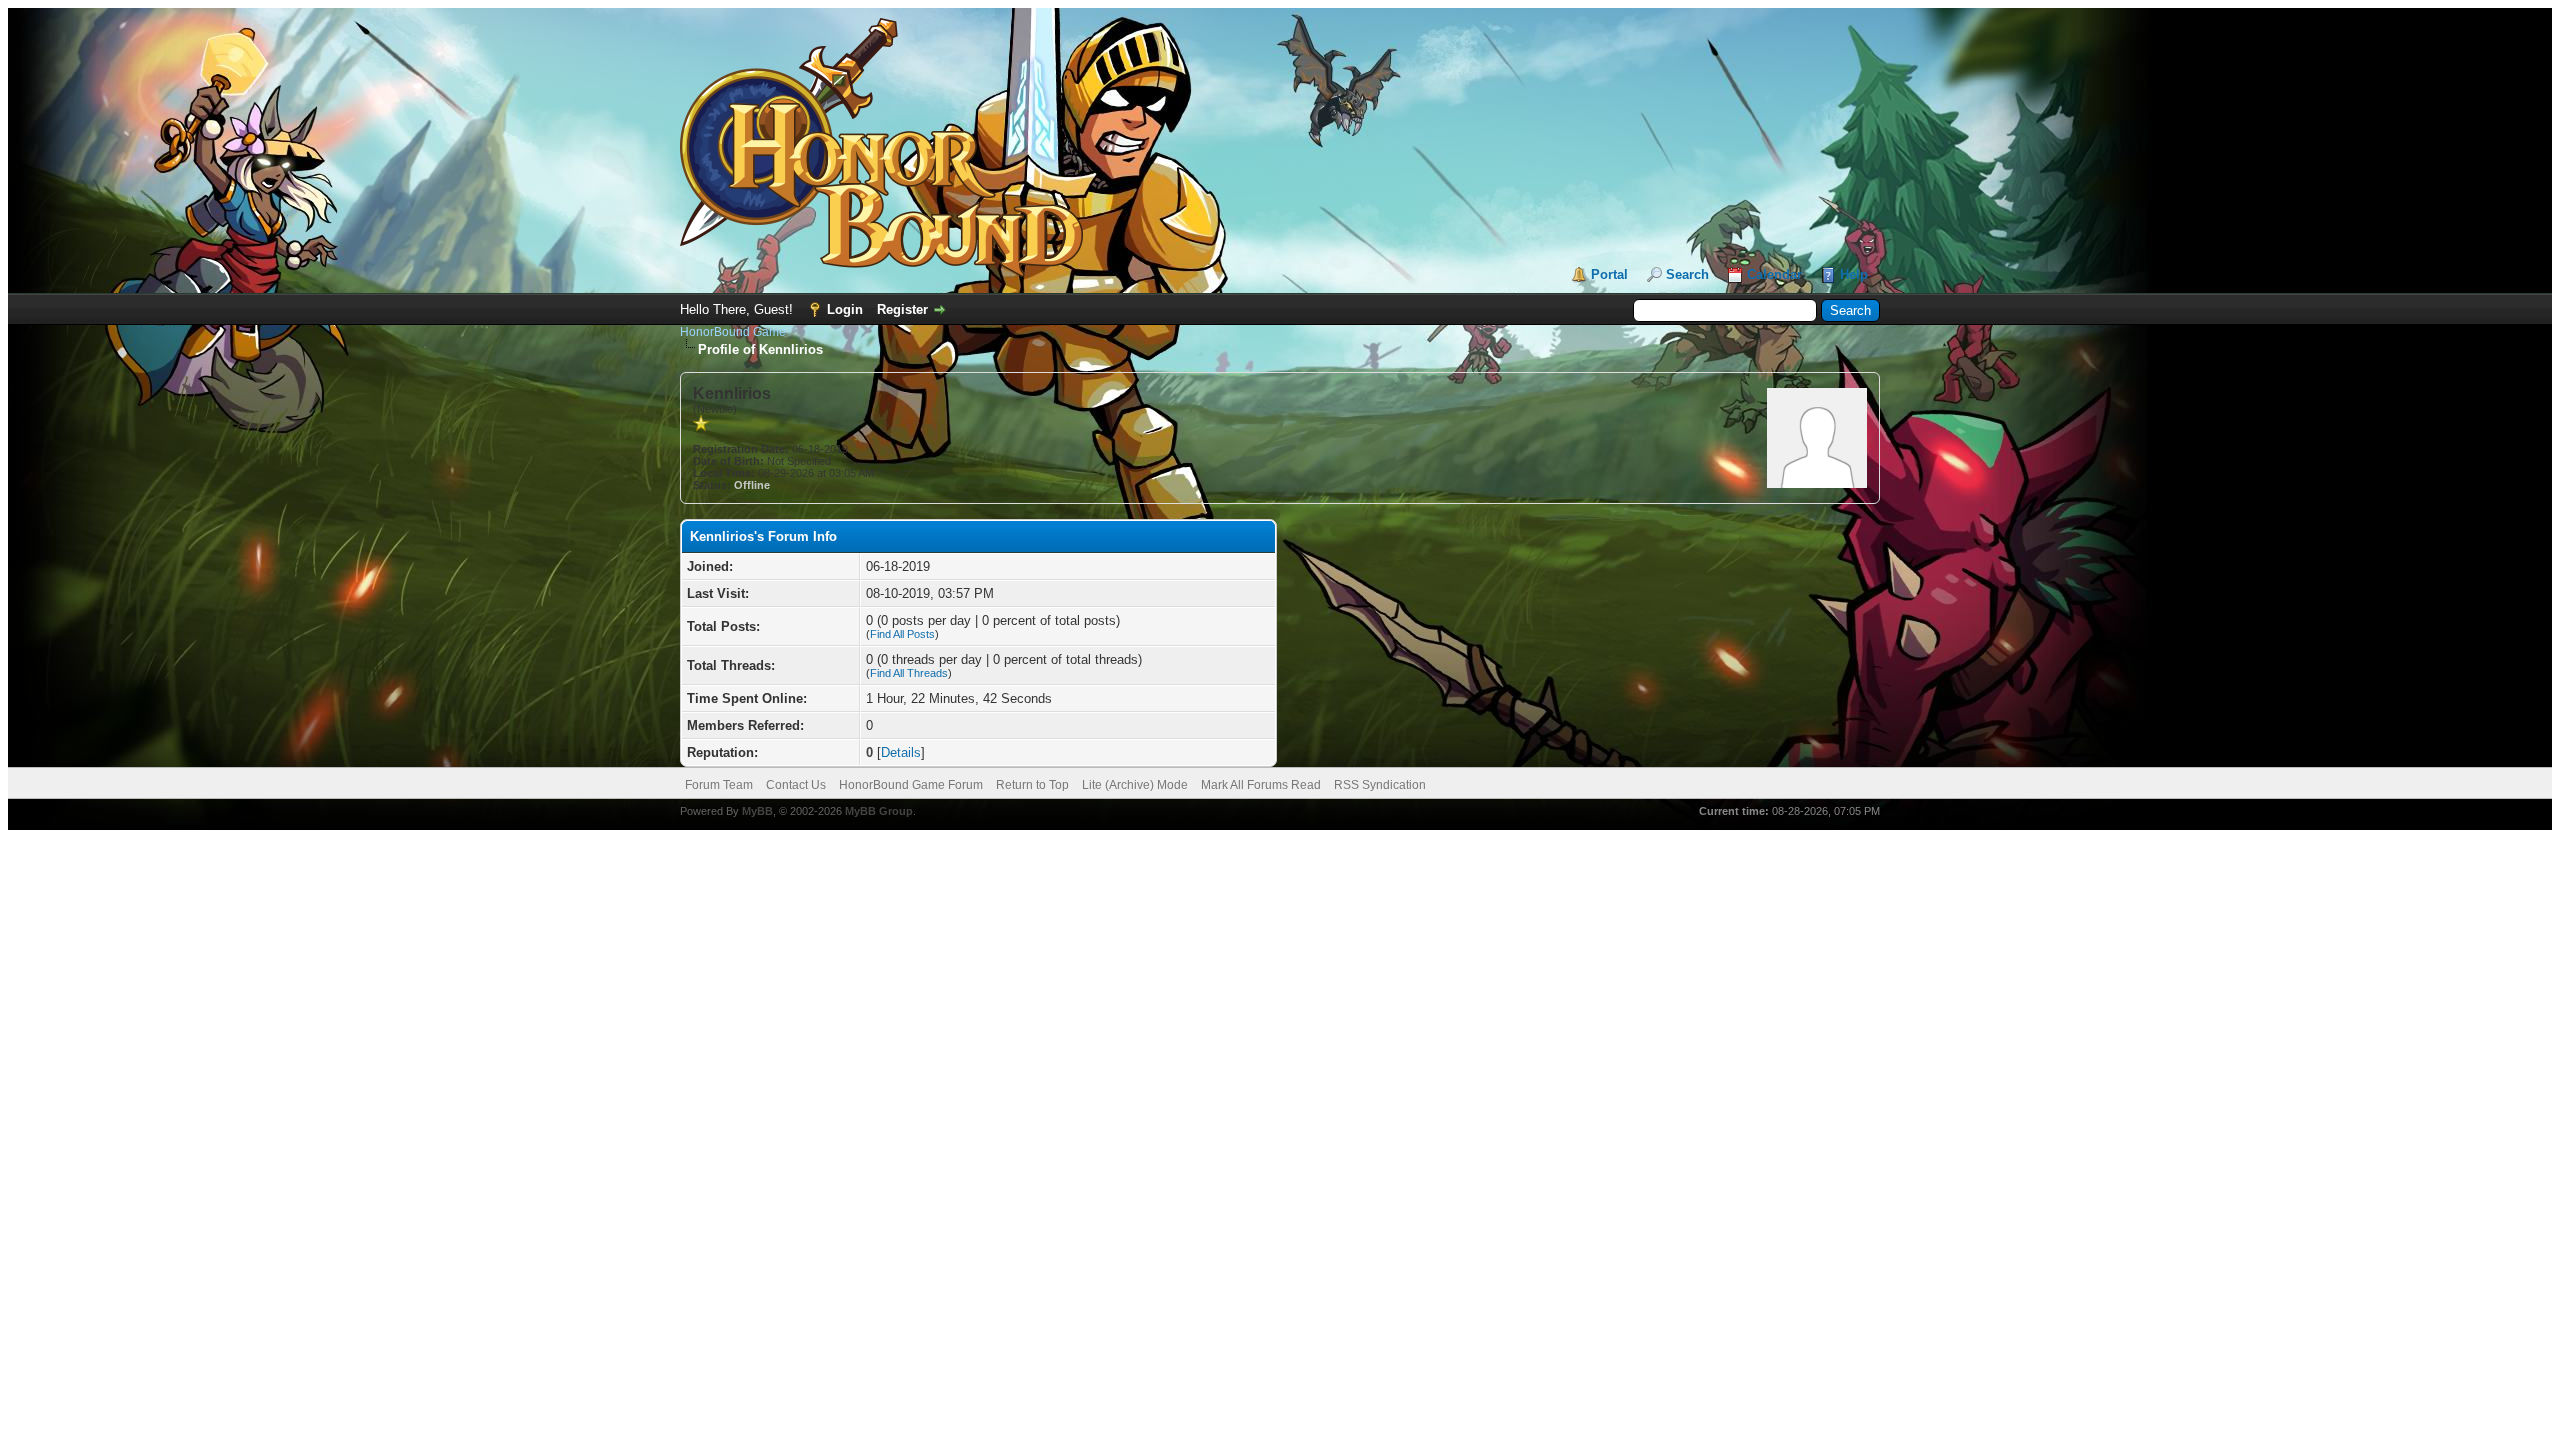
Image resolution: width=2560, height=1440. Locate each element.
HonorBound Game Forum (911, 785)
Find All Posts (902, 634)
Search (1687, 274)
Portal (1609, 274)
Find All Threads (909, 673)
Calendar (1774, 274)
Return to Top (1032, 785)
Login (845, 309)
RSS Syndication (1380, 785)
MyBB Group (879, 811)
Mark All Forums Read (1261, 785)
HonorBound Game (733, 332)
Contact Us (796, 785)
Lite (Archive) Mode (1135, 785)
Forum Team (719, 785)
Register (902, 309)
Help (1854, 274)
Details (901, 752)
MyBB (757, 811)
